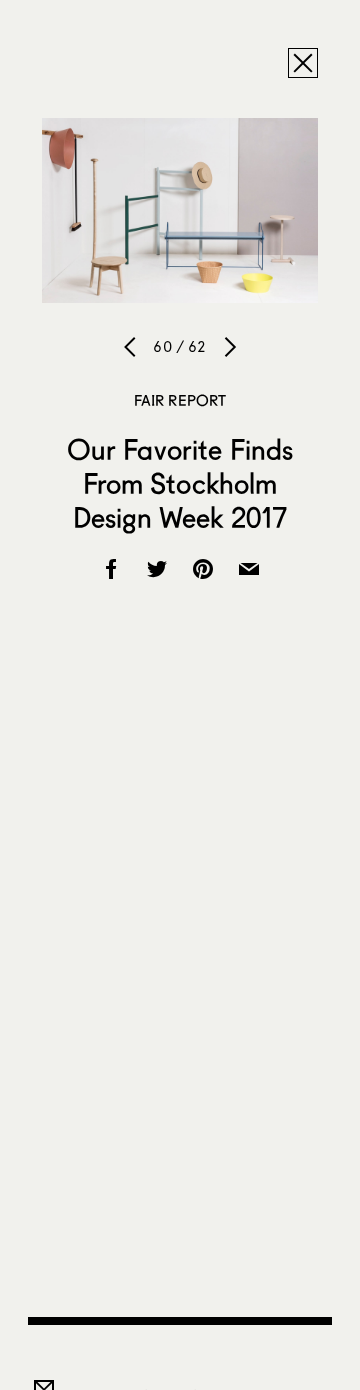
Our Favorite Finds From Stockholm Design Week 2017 (180, 483)
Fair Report (180, 400)
